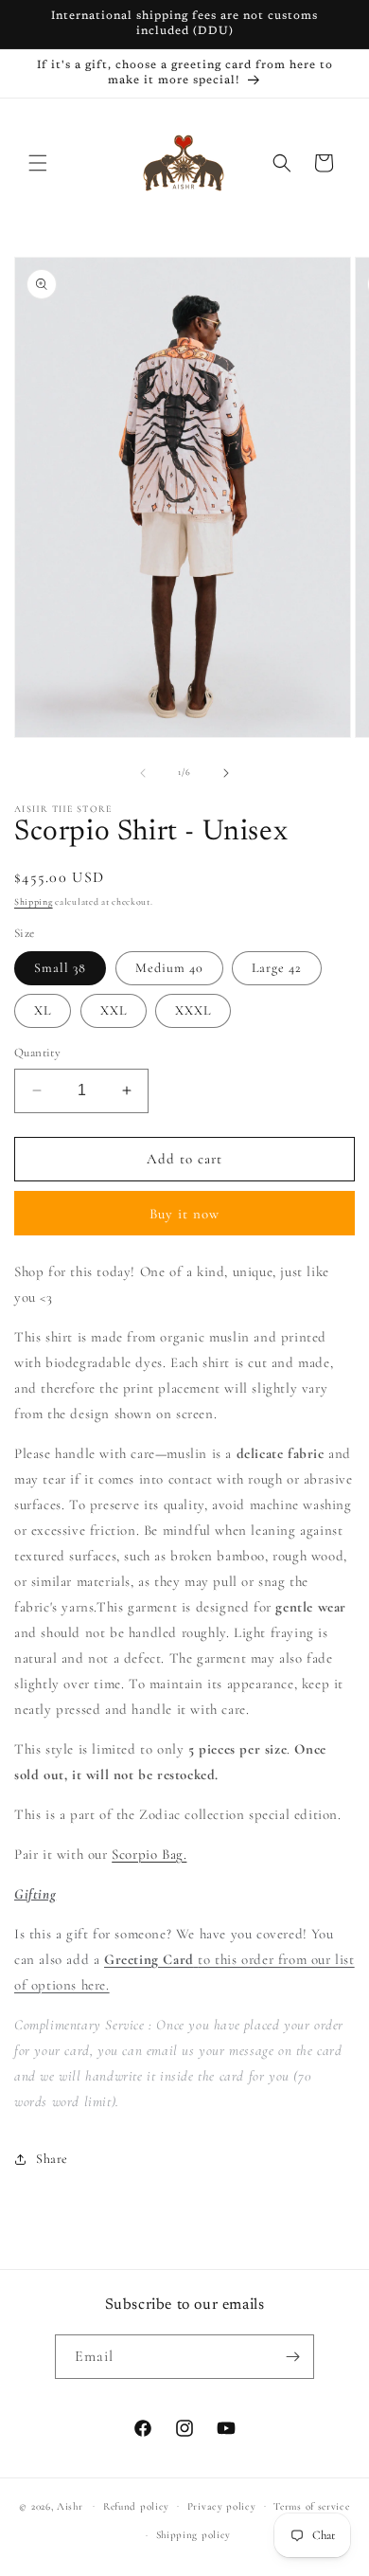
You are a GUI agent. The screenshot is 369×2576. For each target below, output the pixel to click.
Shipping (34, 902)
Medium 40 (169, 968)
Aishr (70, 2505)
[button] (38, 163)
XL (43, 1010)
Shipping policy (194, 2535)
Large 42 (277, 968)
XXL (114, 1010)
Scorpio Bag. (149, 1854)
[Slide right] (226, 773)
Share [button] (52, 2159)
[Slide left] (143, 773)
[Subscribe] (292, 2357)
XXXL (193, 1010)
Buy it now (184, 1214)
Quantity (37, 1053)
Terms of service (311, 2506)
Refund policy (136, 2506)
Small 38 (60, 968)
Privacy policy (222, 2506)
